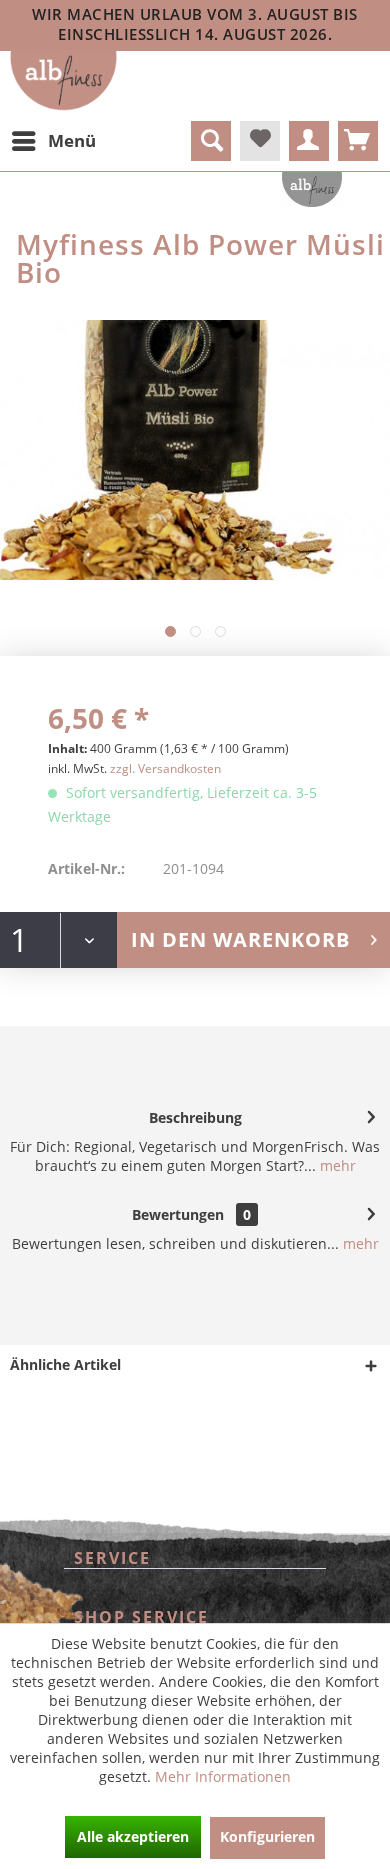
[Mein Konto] (309, 141)
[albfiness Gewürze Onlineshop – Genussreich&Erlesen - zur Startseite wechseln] (63, 81)
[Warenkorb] (358, 141)
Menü (72, 140)
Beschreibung (195, 1117)
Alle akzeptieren (133, 1836)
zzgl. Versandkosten (165, 768)
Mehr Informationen (223, 1776)
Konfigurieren (267, 1836)
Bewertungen (178, 1214)
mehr (336, 1165)
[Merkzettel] (260, 141)
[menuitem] (53, 141)
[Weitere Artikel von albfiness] (312, 189)
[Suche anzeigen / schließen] (211, 141)
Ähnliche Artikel (65, 1364)
